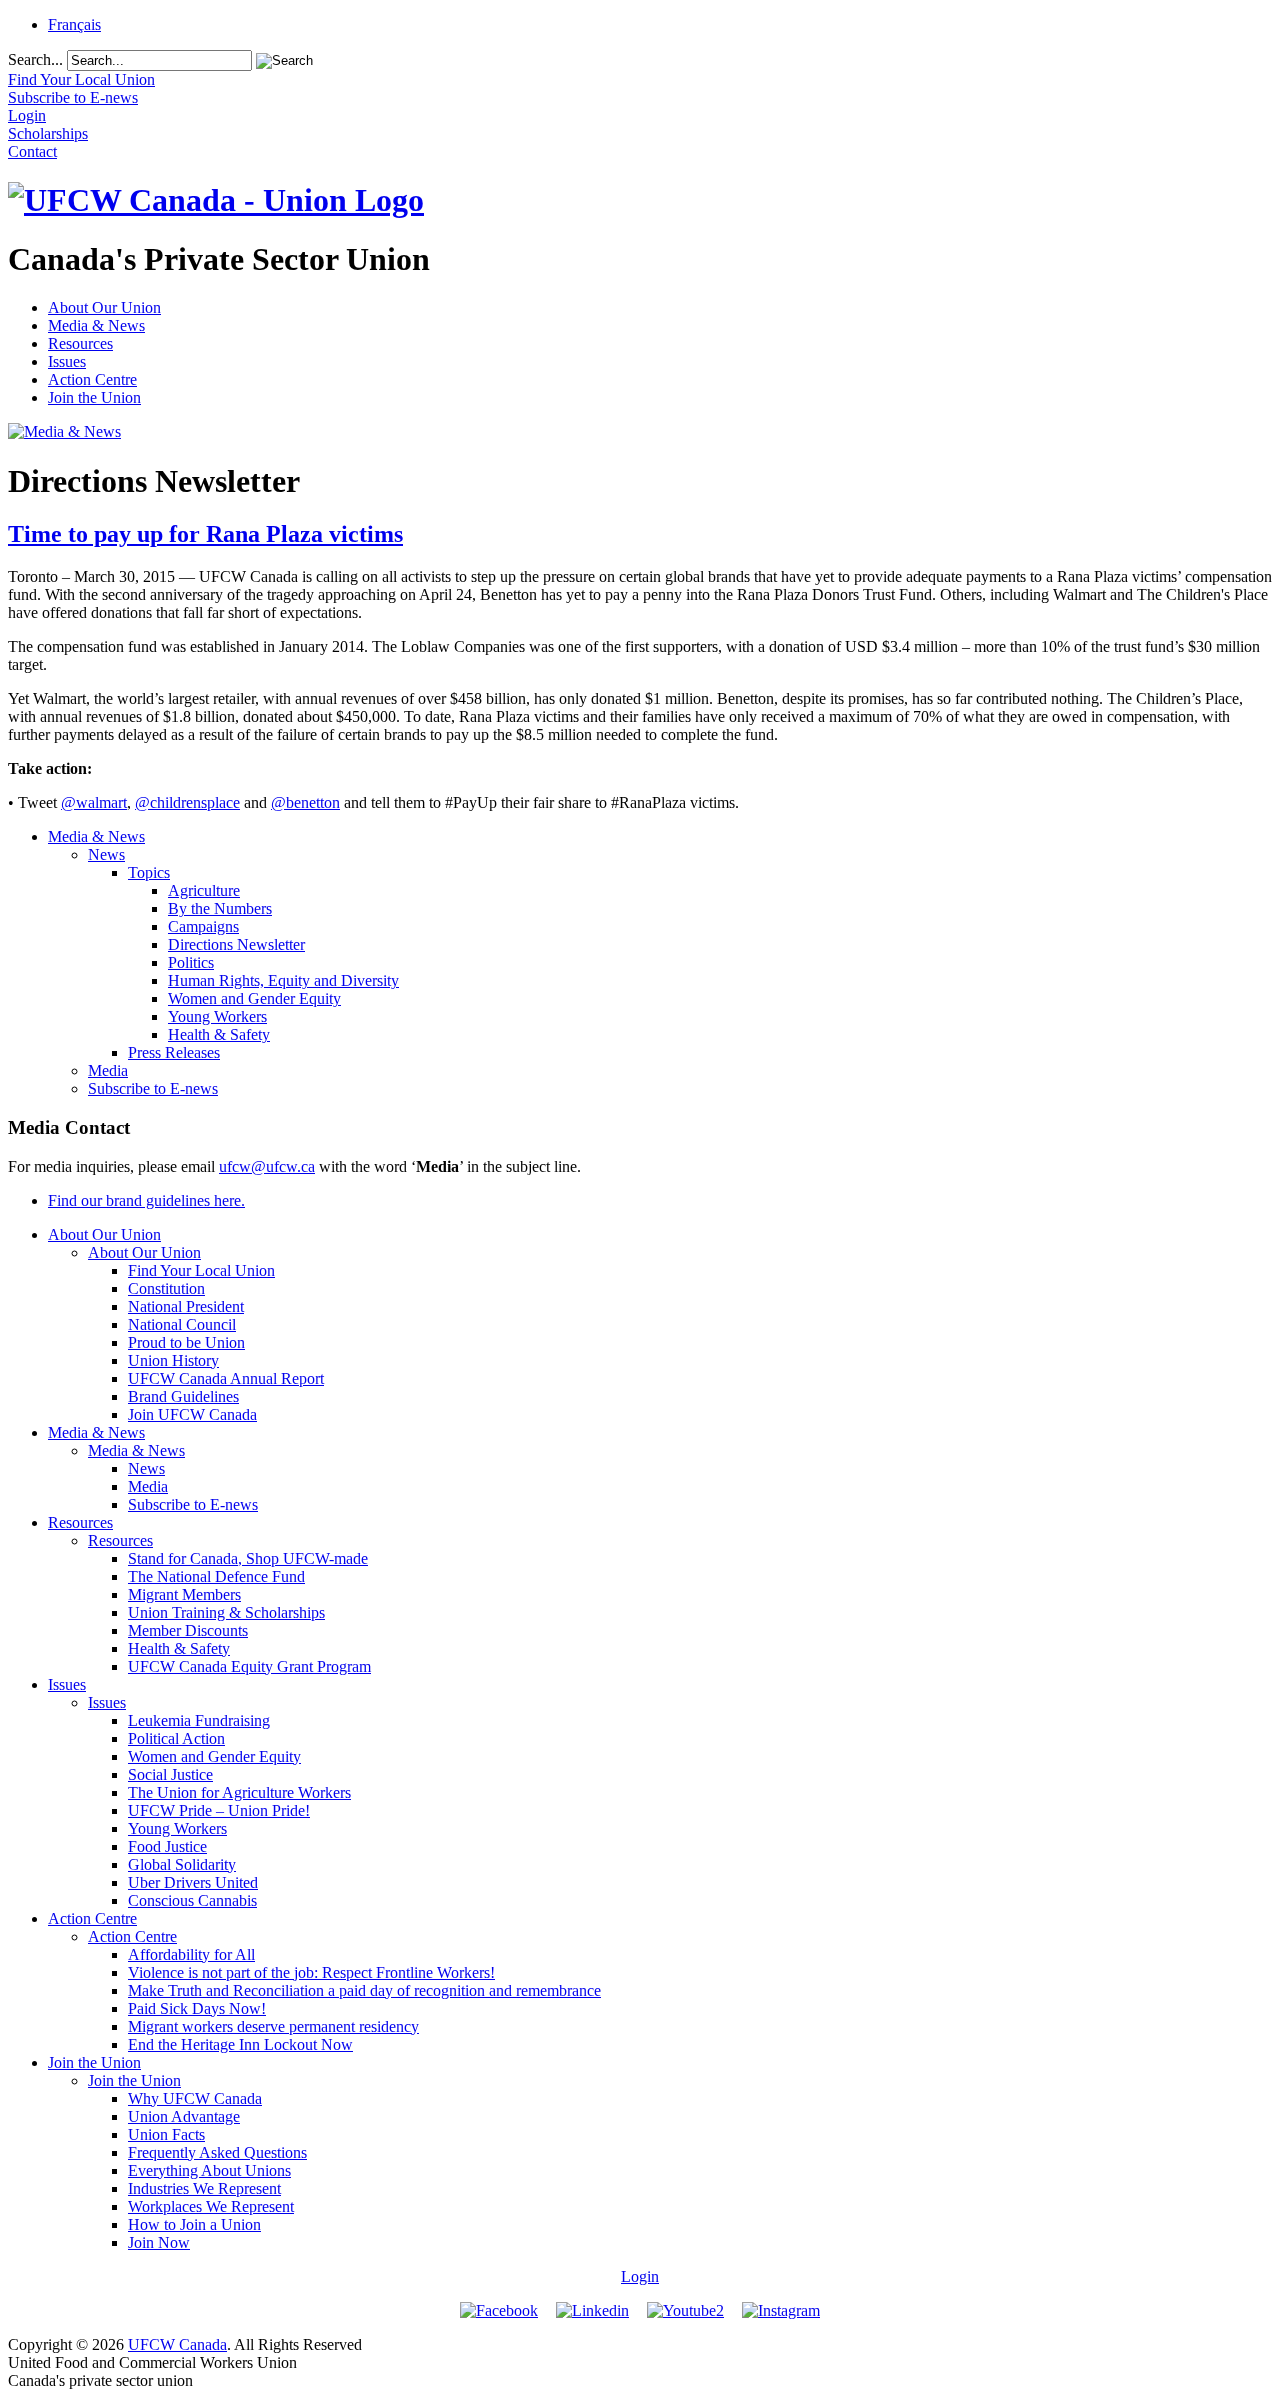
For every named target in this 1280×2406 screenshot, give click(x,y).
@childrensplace (187, 802)
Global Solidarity (182, 1864)
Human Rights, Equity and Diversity (283, 980)
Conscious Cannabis (192, 1900)
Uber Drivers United (193, 1882)
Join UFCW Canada (192, 1414)
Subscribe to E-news (153, 1088)
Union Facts (166, 2134)
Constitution (166, 1288)
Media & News (96, 325)
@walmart (94, 802)
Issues (67, 361)
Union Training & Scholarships (226, 1612)
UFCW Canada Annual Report (226, 1378)
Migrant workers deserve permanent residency (273, 2026)
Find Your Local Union (201, 1270)
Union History (173, 1360)
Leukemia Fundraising (199, 1720)
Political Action (176, 1738)
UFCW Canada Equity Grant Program (249, 1666)
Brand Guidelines (183, 1396)
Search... (35, 59)
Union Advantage (184, 2116)
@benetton (305, 802)
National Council (182, 1324)
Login (640, 2276)
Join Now (159, 2242)
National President (186, 1306)
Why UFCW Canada (195, 2098)
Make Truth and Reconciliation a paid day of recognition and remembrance (364, 1990)
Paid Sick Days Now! (197, 2008)
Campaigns (203, 926)
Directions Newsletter (236, 944)
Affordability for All (191, 1954)
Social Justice (170, 1774)
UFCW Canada (177, 2344)
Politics (191, 962)
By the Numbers (220, 908)
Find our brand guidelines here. (146, 1200)
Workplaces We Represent (211, 2206)
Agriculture (204, 890)
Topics (149, 872)
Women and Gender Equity (254, 998)
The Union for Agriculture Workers (239, 1792)
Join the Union (94, 397)
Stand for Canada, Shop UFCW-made (248, 1558)
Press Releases (174, 1052)
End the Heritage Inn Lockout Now (240, 2044)
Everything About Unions (209, 2170)
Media (108, 1070)
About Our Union (104, 307)
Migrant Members (184, 1594)
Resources (80, 343)
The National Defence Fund (216, 1576)
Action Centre (92, 379)
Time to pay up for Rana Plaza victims (205, 534)
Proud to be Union (186, 1342)
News (106, 854)
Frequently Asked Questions (217, 2152)
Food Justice (167, 1846)
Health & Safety (219, 1034)
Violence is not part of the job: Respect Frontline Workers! (311, 1972)
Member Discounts (188, 1630)
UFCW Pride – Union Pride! (219, 1810)
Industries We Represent (204, 2188)
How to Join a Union (194, 2224)
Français (74, 24)
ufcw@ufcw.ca (267, 1166)
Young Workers (217, 1016)
